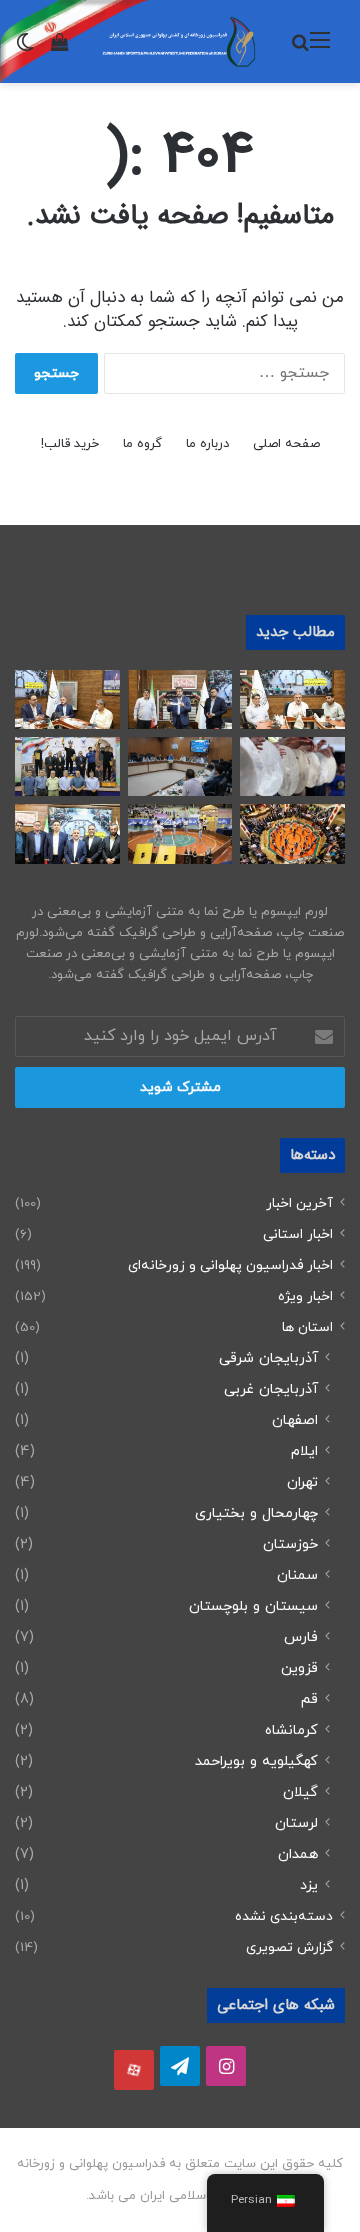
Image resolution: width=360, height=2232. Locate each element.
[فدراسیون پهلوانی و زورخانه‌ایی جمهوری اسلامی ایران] (180, 41)
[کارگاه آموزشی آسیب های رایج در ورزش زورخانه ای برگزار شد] (67, 699)
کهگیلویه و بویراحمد (256, 1761)
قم (309, 1699)
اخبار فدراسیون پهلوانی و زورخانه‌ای (230, 1265)
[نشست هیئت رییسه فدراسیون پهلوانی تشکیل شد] (67, 833)
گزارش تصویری (289, 1947)
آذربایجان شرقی (268, 1358)
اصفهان (295, 1420)
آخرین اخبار (299, 1203)
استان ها (307, 1327)
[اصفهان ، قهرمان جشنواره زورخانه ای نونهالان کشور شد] (67, 766)
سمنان (297, 1575)
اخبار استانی (298, 1234)
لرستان (296, 1823)
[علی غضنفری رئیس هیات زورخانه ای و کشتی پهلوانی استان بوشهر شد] (180, 766)
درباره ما (207, 444)
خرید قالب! (70, 444)
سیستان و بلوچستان (253, 1606)
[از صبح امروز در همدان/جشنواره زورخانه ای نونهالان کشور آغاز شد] (180, 833)
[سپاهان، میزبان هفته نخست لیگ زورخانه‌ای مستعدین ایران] (180, 699)
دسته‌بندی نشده (284, 1916)
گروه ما (142, 444)
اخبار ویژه (305, 1296)
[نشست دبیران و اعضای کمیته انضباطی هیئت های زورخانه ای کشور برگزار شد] (292, 699)
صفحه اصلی (286, 444)
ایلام (304, 1451)
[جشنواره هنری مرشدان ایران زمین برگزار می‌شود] (292, 766)
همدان (298, 1854)
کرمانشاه (291, 1730)
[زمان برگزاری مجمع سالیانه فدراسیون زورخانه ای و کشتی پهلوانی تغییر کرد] (292, 833)
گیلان (300, 1792)
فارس (301, 1637)
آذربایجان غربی (271, 1389)
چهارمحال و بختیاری (256, 1513)
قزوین (299, 1668)
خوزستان (290, 1544)
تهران (302, 1482)
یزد (309, 1885)
